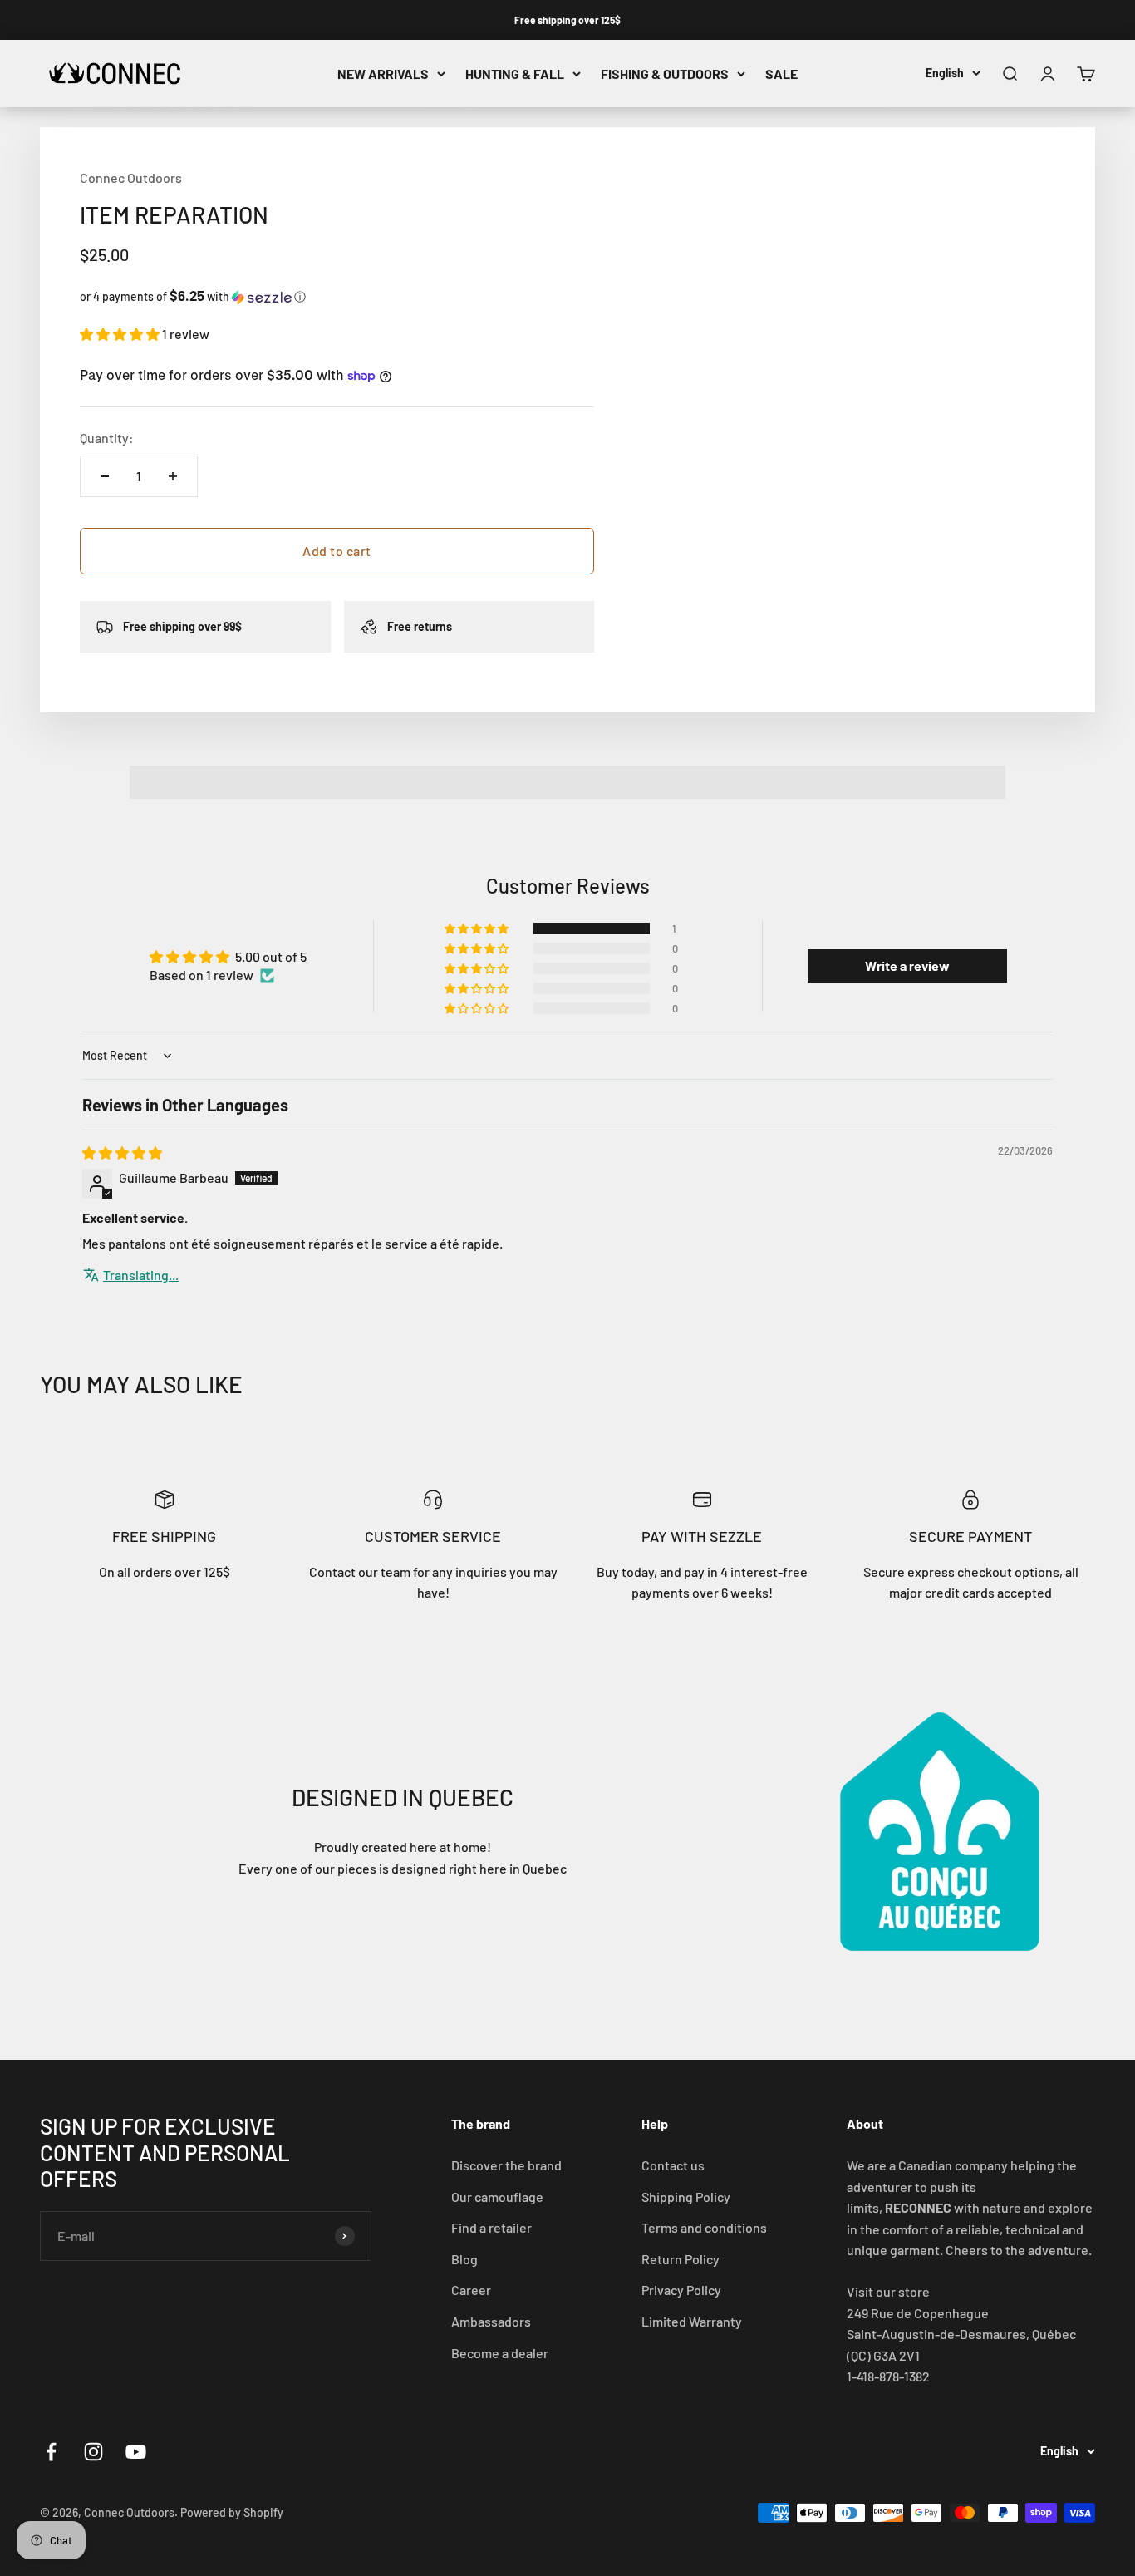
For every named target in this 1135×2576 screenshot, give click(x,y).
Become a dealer (500, 2353)
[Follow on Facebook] (51, 2452)
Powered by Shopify (232, 2512)
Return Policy (681, 2259)
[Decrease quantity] (105, 476)
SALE (781, 74)
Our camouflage (497, 2197)
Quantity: (107, 438)
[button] (337, 296)
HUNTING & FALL (515, 74)
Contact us (673, 2165)
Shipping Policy (686, 2197)
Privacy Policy (681, 2290)
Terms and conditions (704, 2227)
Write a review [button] (907, 965)
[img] (122, 1153)
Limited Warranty (692, 2321)
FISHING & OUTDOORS (665, 74)
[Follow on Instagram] (93, 2452)
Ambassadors (491, 2321)
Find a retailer (491, 2227)
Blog (464, 2259)
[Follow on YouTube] (136, 2452)
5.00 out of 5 (271, 956)
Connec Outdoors (131, 177)
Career (471, 2290)
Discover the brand (506, 2165)
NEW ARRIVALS (383, 74)
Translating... (141, 1275)
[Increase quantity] (173, 476)
